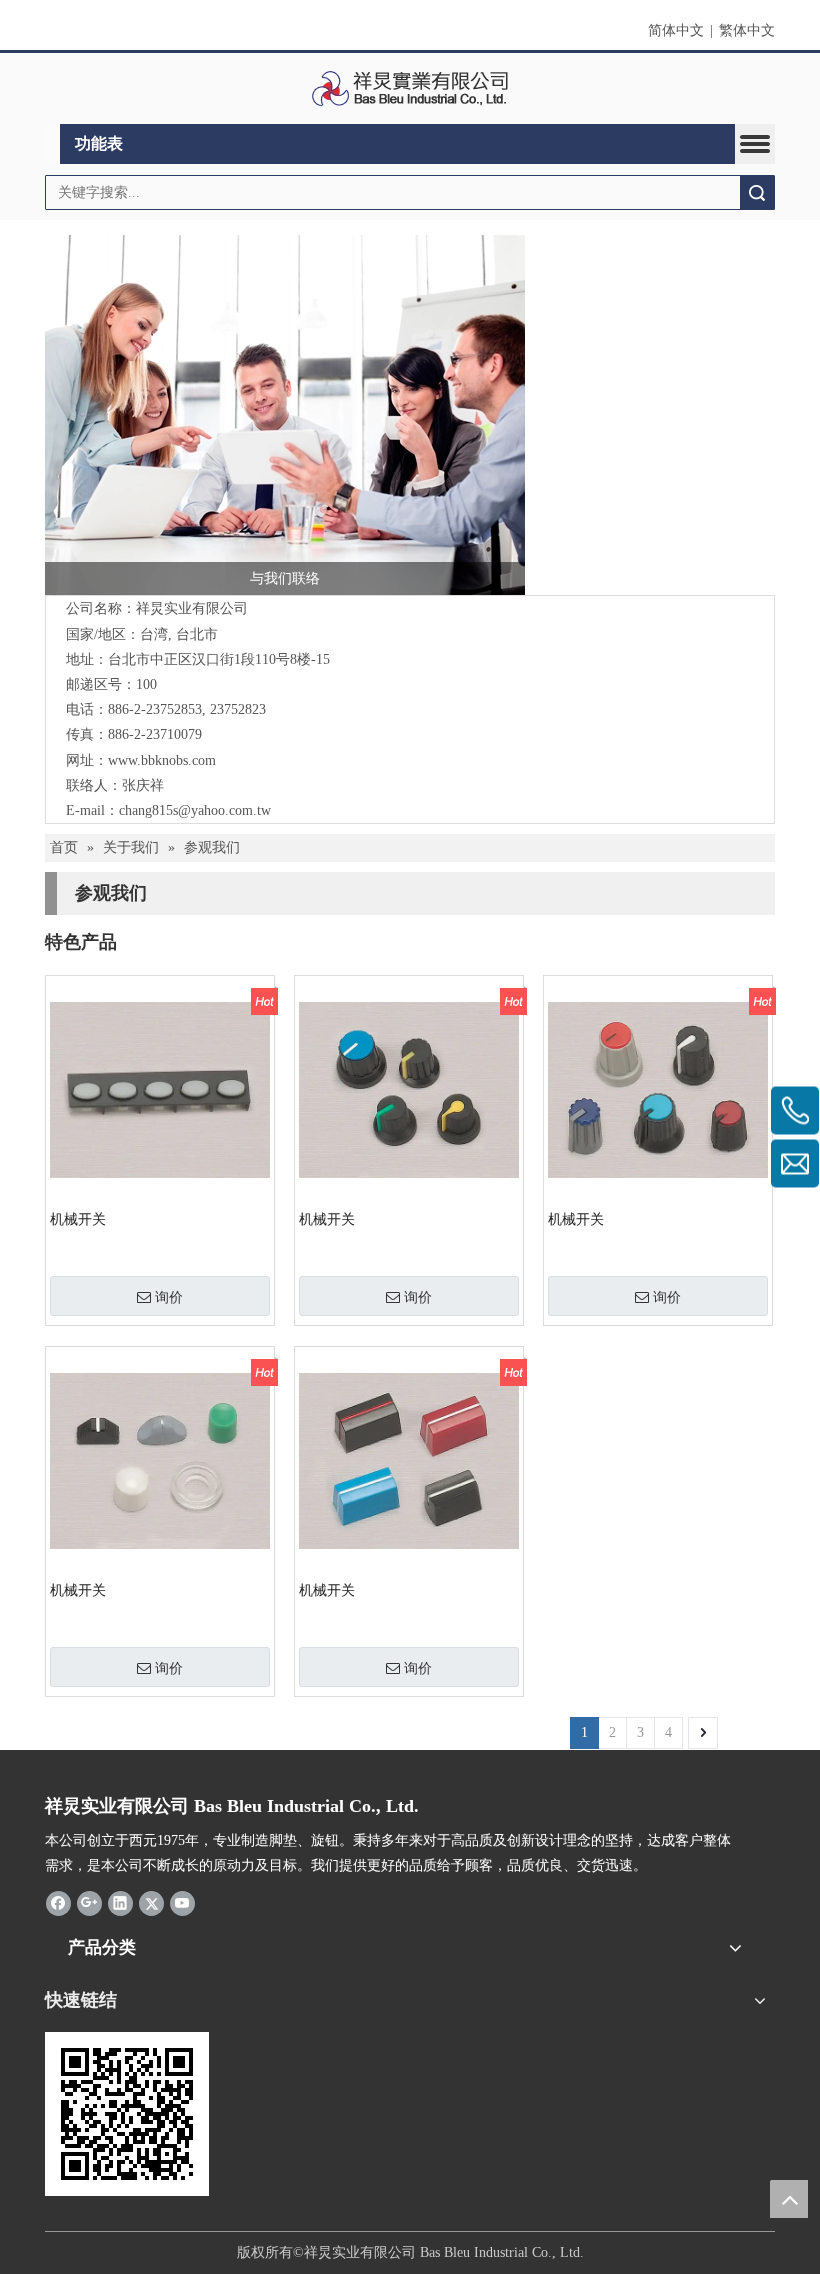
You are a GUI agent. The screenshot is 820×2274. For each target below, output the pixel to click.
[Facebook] (58, 1902)
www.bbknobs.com (162, 760)
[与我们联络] (285, 415)
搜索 (757, 192)
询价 (169, 1297)
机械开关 (78, 1219)
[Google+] (89, 1902)
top (789, 2199)
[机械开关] (160, 1088)
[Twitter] (151, 1902)
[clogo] (410, 89)
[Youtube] (182, 1902)
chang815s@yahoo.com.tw (195, 810)
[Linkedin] (120, 1902)
